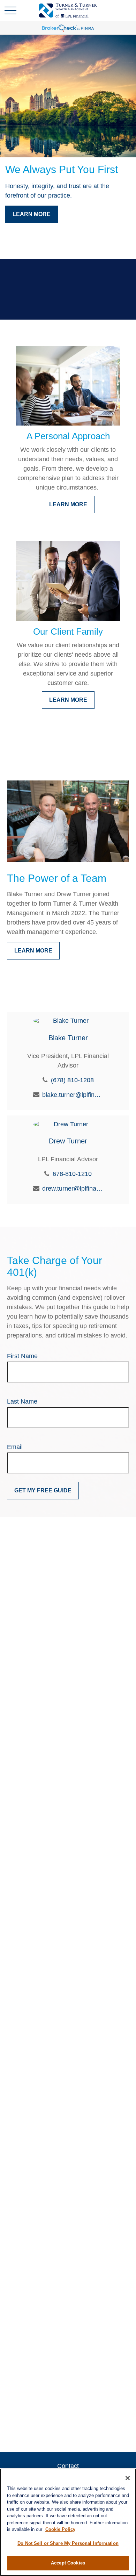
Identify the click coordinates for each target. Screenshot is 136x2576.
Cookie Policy (60, 2529)
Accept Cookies (68, 2563)
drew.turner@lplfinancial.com (73, 1189)
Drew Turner (68, 1141)
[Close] (128, 2478)
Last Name (22, 1401)
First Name (22, 1356)
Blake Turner (68, 1038)
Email (15, 1447)
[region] (68, 2522)
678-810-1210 (72, 1174)
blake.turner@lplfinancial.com (73, 1095)
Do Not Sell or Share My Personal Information (68, 2543)
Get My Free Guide (43, 1490)
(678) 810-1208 (72, 1080)
